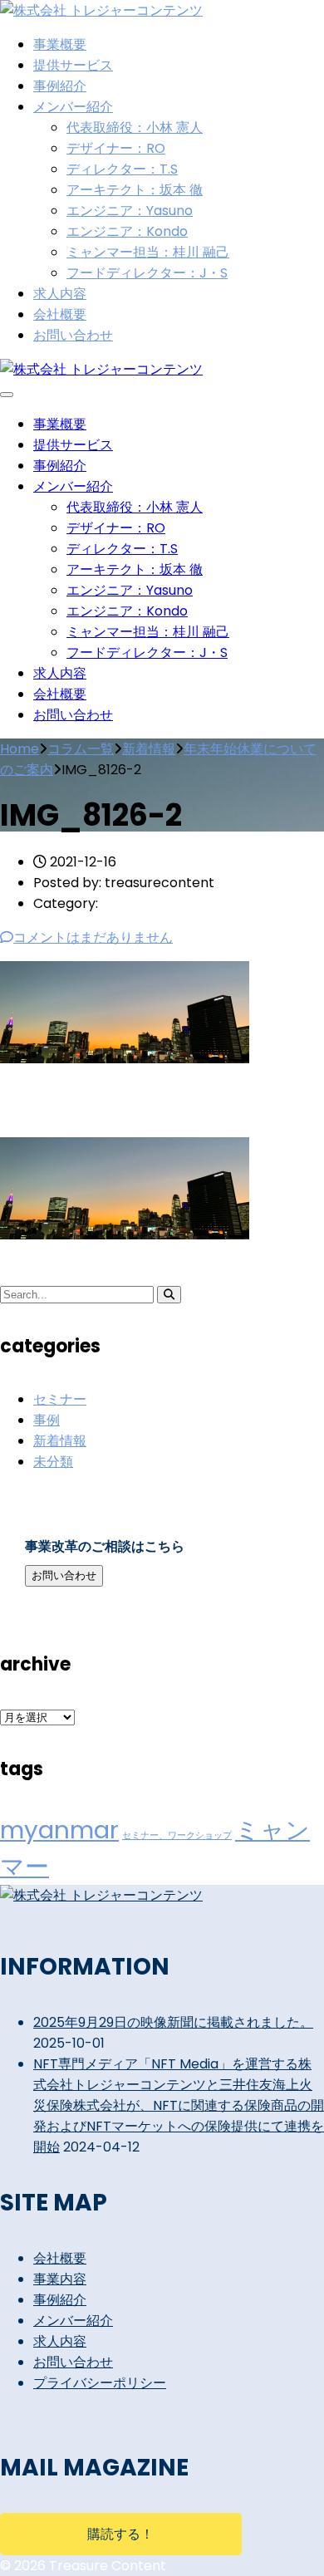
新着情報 (60, 1441)
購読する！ (120, 2534)
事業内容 (60, 2279)
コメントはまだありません (93, 937)
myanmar (59, 1830)
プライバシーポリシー (100, 2383)
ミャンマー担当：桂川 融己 (148, 252)
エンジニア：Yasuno (130, 211)
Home (20, 749)
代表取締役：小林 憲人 (135, 128)
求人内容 (60, 294)
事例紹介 (60, 86)
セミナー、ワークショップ (177, 1835)
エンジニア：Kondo (127, 231)
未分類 (53, 1462)
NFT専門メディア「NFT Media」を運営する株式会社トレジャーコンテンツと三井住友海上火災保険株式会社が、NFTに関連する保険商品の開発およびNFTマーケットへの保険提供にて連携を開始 (179, 2105)
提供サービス (73, 65)
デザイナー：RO (116, 148)
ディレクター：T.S (122, 169)
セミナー (60, 1399)
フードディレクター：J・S (147, 273)
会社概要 (60, 314)
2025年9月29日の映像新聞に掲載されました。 (173, 2022)
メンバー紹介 (73, 107)
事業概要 (60, 44)
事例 (47, 1420)
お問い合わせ (73, 335)
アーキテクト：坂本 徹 (135, 190)
